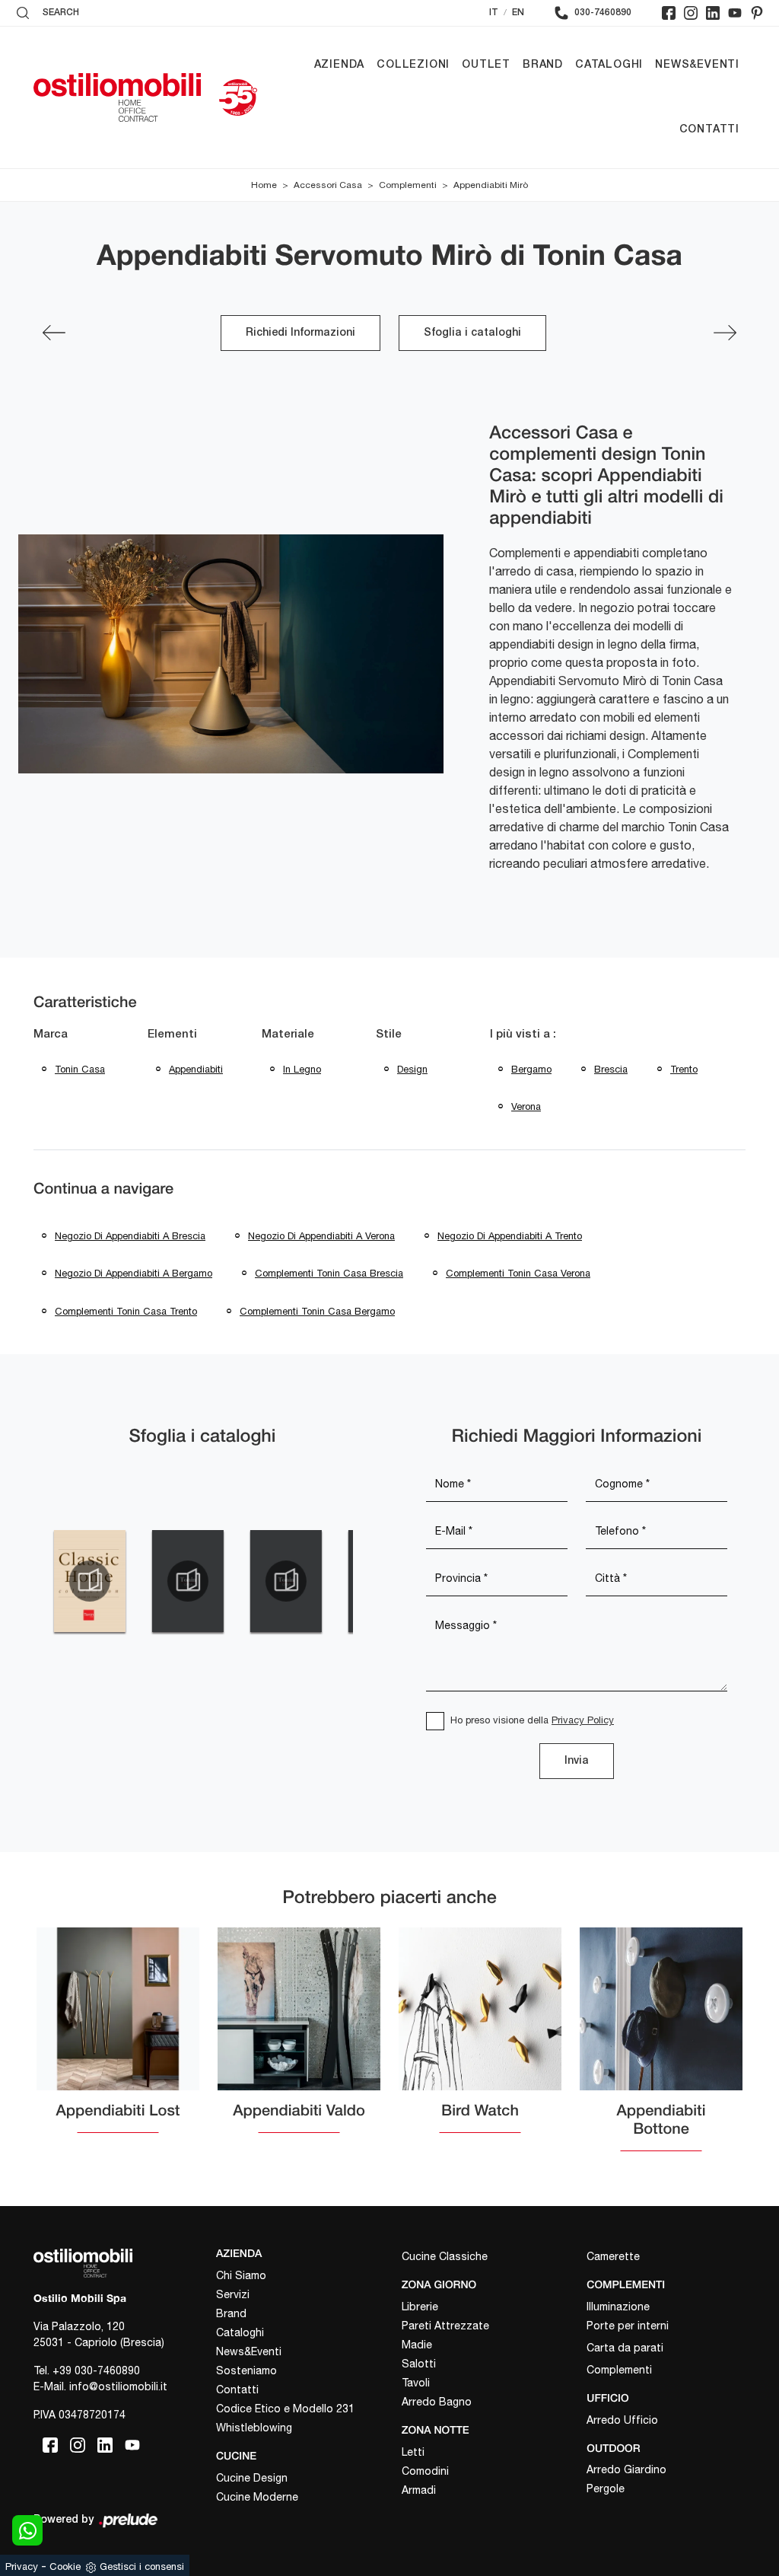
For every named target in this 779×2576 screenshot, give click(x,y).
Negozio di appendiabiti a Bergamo (134, 1273)
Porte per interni (628, 2326)
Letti (413, 2452)
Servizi (233, 2294)
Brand (543, 65)
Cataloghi (609, 65)
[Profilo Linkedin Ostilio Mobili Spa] (713, 13)
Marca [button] (51, 1035)
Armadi (419, 2490)
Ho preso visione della (532, 1720)
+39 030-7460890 (96, 2370)
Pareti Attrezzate (445, 2326)
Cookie (65, 2566)
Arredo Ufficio (622, 2420)
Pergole (606, 2488)
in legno (302, 1069)
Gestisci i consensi (142, 2566)
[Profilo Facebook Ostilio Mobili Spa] (669, 13)
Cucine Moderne (257, 2497)
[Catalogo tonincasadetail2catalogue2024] (286, 1581)
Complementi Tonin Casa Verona (518, 1273)
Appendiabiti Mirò (491, 185)
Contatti (709, 130)
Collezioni (413, 65)
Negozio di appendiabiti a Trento (510, 1236)
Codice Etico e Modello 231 (285, 2409)
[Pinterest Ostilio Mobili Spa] (757, 13)
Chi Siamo (241, 2275)
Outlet (486, 65)
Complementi (408, 185)
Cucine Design (252, 2478)
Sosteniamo (246, 2370)
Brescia (611, 1069)
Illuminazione (618, 2307)
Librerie (420, 2307)
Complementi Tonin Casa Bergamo (317, 1311)
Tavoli (416, 2383)
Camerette (613, 2256)
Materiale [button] (288, 1035)
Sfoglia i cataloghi (472, 333)
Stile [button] (389, 1035)
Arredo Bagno (437, 2402)
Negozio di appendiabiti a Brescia (130, 1236)
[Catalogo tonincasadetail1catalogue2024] (188, 1581)
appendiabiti (196, 1069)
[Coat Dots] (54, 333)
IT (494, 13)
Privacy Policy (583, 1720)
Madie (417, 2345)
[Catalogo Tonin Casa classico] (89, 1581)
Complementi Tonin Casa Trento (126, 1311)
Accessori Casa (328, 185)
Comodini (425, 2471)
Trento (684, 1069)
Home (264, 185)
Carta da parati (625, 2348)
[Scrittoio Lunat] (725, 333)
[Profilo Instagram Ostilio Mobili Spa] (691, 13)
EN (518, 13)
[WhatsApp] (27, 2530)
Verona (526, 1106)
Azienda (340, 65)
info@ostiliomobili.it (118, 2386)
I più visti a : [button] (523, 1035)
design (412, 1069)
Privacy (22, 2566)
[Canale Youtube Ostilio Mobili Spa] (735, 13)
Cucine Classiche (445, 2256)
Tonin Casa (80, 1069)
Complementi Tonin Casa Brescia (329, 1273)
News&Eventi (697, 65)
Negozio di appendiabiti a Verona (321, 1236)
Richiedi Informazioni (300, 333)
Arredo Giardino (626, 2469)
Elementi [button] (172, 1035)
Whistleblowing (254, 2428)
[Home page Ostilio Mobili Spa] (117, 97)
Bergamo (531, 1069)
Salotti (419, 2364)
